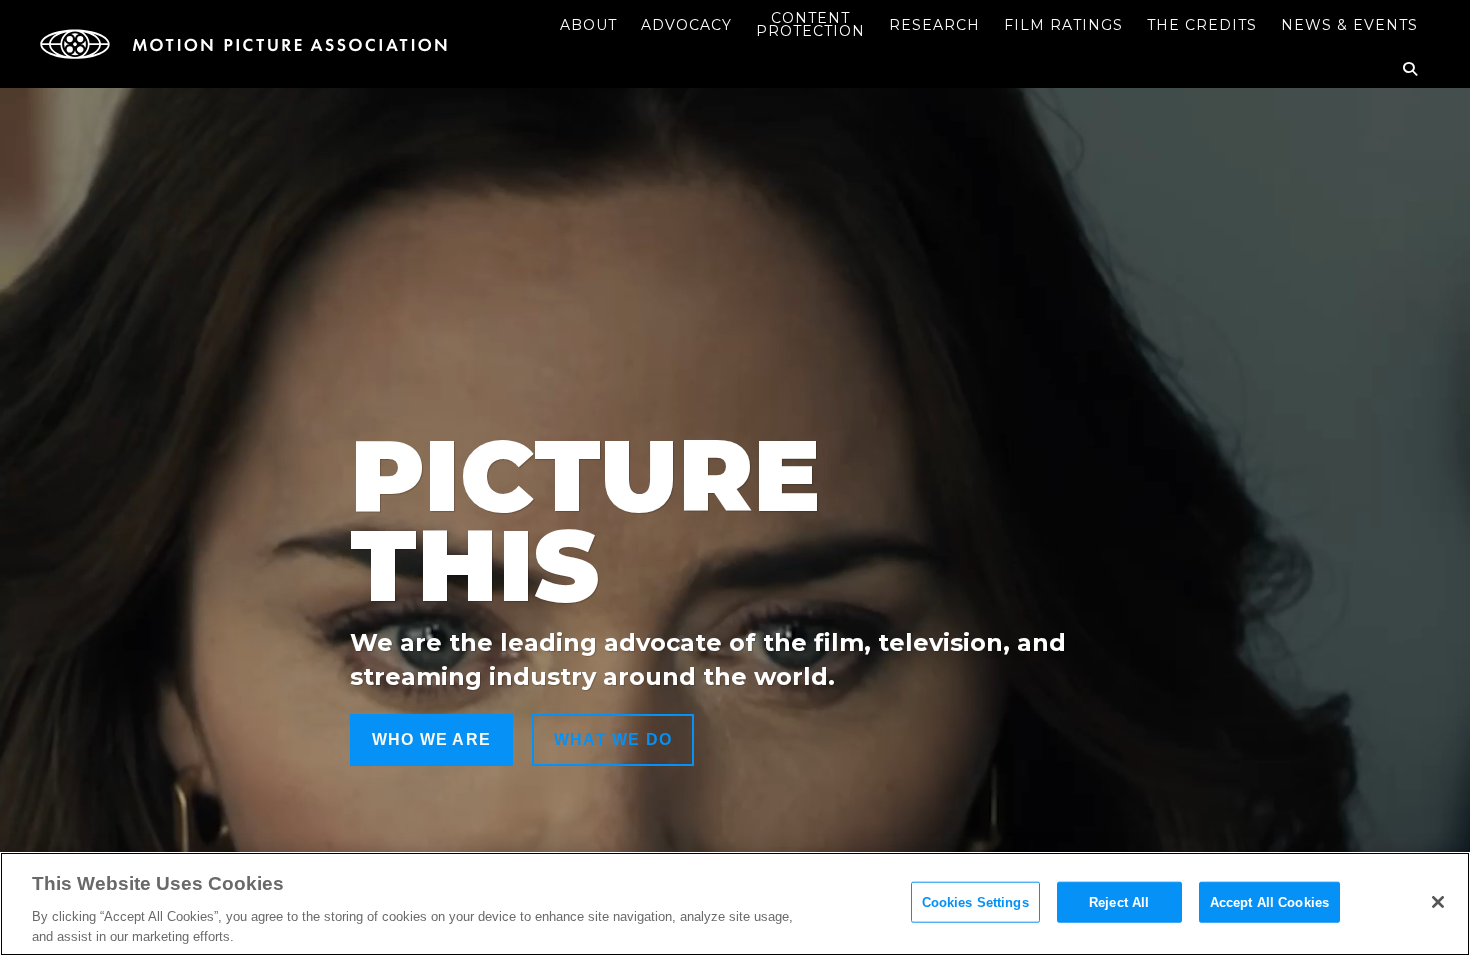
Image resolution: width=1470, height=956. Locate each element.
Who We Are (431, 739)
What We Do (613, 739)
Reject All (1119, 902)
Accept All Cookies (1269, 902)
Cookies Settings (975, 902)
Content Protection (810, 24)
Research (934, 25)
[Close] (1438, 902)
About (588, 25)
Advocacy (686, 25)
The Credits (1202, 25)
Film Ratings (1063, 25)
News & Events (1349, 25)
